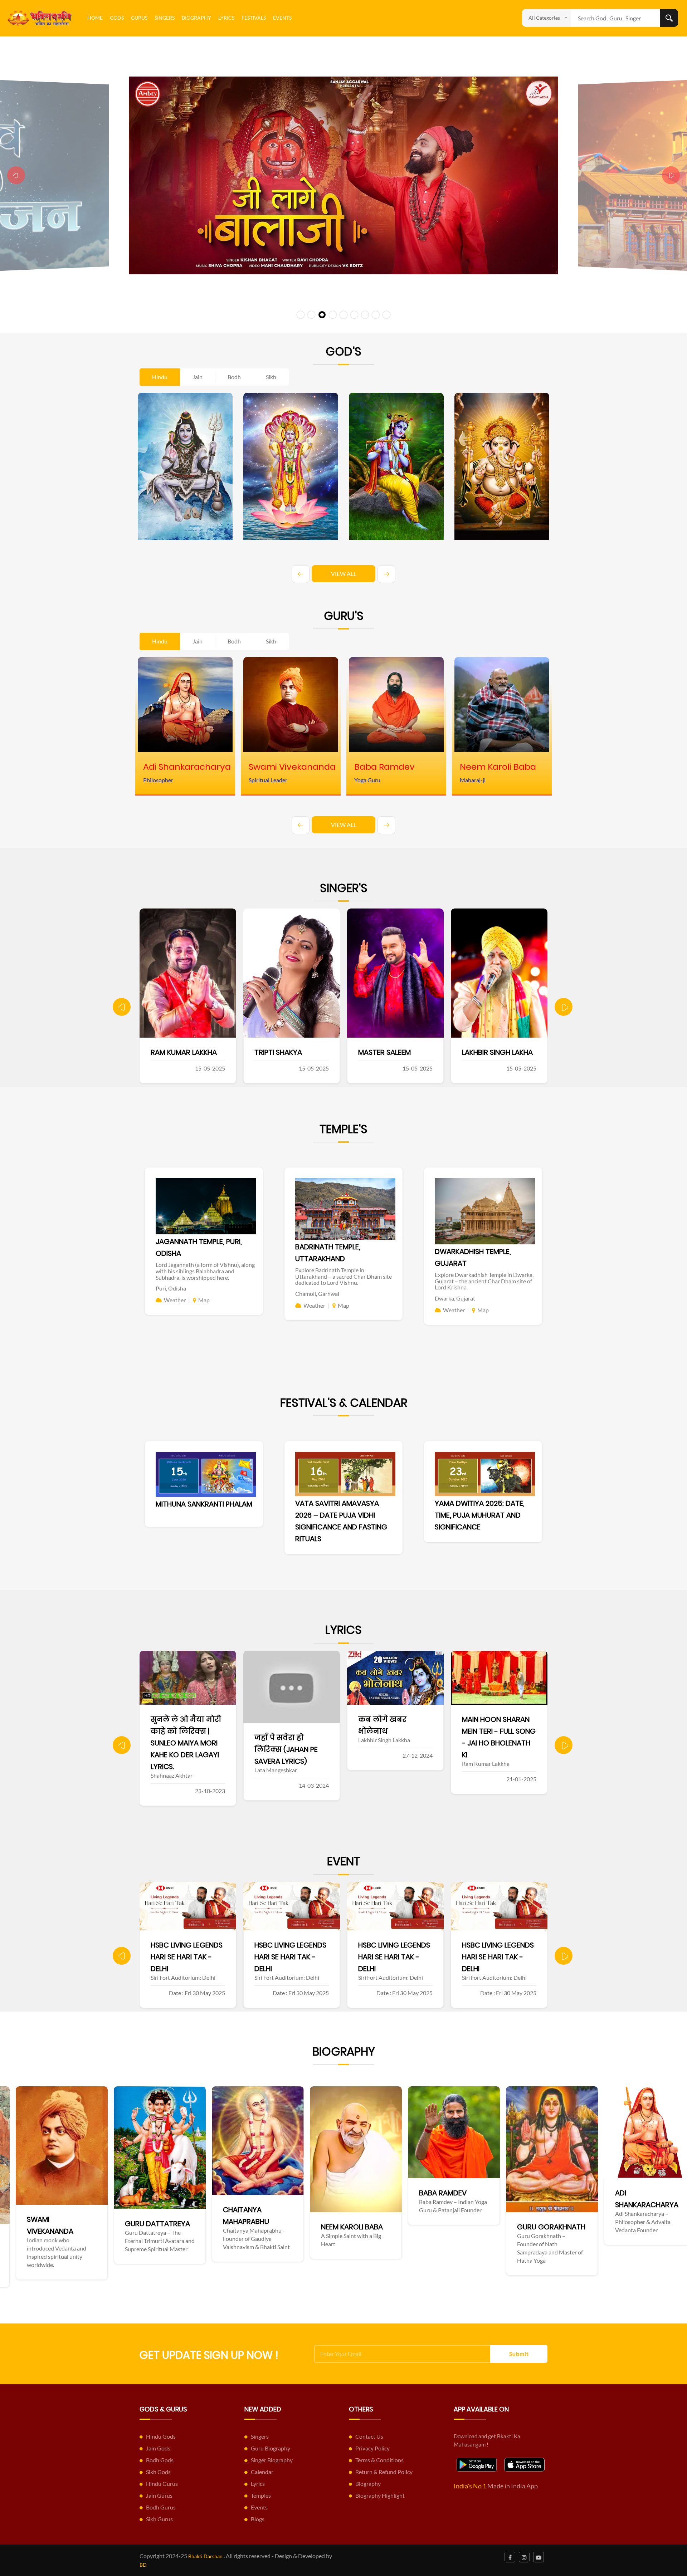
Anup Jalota (485, 1052)
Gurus (139, 18)
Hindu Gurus (162, 2484)
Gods (117, 18)
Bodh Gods (160, 2460)
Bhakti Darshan (205, 2556)
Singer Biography (272, 2460)
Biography (196, 18)
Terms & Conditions (379, 2460)
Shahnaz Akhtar (388, 1052)
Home (95, 18)
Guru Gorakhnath (273, 2227)
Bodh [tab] (234, 377)
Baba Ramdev (164, 2193)
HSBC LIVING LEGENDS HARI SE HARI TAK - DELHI (187, 1957)
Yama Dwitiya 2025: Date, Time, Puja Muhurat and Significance (480, 1515)
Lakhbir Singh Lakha (290, 1052)
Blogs (258, 2519)
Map (204, 1300)
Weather (175, 1300)
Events (282, 18)
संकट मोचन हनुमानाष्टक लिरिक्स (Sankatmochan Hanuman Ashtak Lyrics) (498, 1743)
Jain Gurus (159, 2495)
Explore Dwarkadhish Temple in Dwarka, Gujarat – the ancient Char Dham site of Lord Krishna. (484, 1281)
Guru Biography (271, 2448)
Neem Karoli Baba (74, 2227)
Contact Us (369, 2436)
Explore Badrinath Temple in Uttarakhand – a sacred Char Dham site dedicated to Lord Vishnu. (343, 1276)
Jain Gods (158, 2448)
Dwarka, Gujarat (455, 1298)
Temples (261, 2495)
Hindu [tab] (160, 377)
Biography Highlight (380, 2495)
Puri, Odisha (171, 1288)
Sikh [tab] (271, 377)
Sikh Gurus (159, 2519)
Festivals (254, 18)
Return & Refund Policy (384, 2472)
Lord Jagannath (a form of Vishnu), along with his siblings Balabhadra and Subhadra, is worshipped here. (205, 1271)
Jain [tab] (198, 377)
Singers (165, 18)
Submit (519, 2354)
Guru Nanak (457, 2239)
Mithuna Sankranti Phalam (204, 1504)
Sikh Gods (158, 2472)
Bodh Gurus (161, 2507)
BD (143, 2565)
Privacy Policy (372, 2448)
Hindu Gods (161, 2436)
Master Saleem (177, 1052)
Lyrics (226, 18)
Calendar (262, 2472)
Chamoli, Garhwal (317, 1294)
